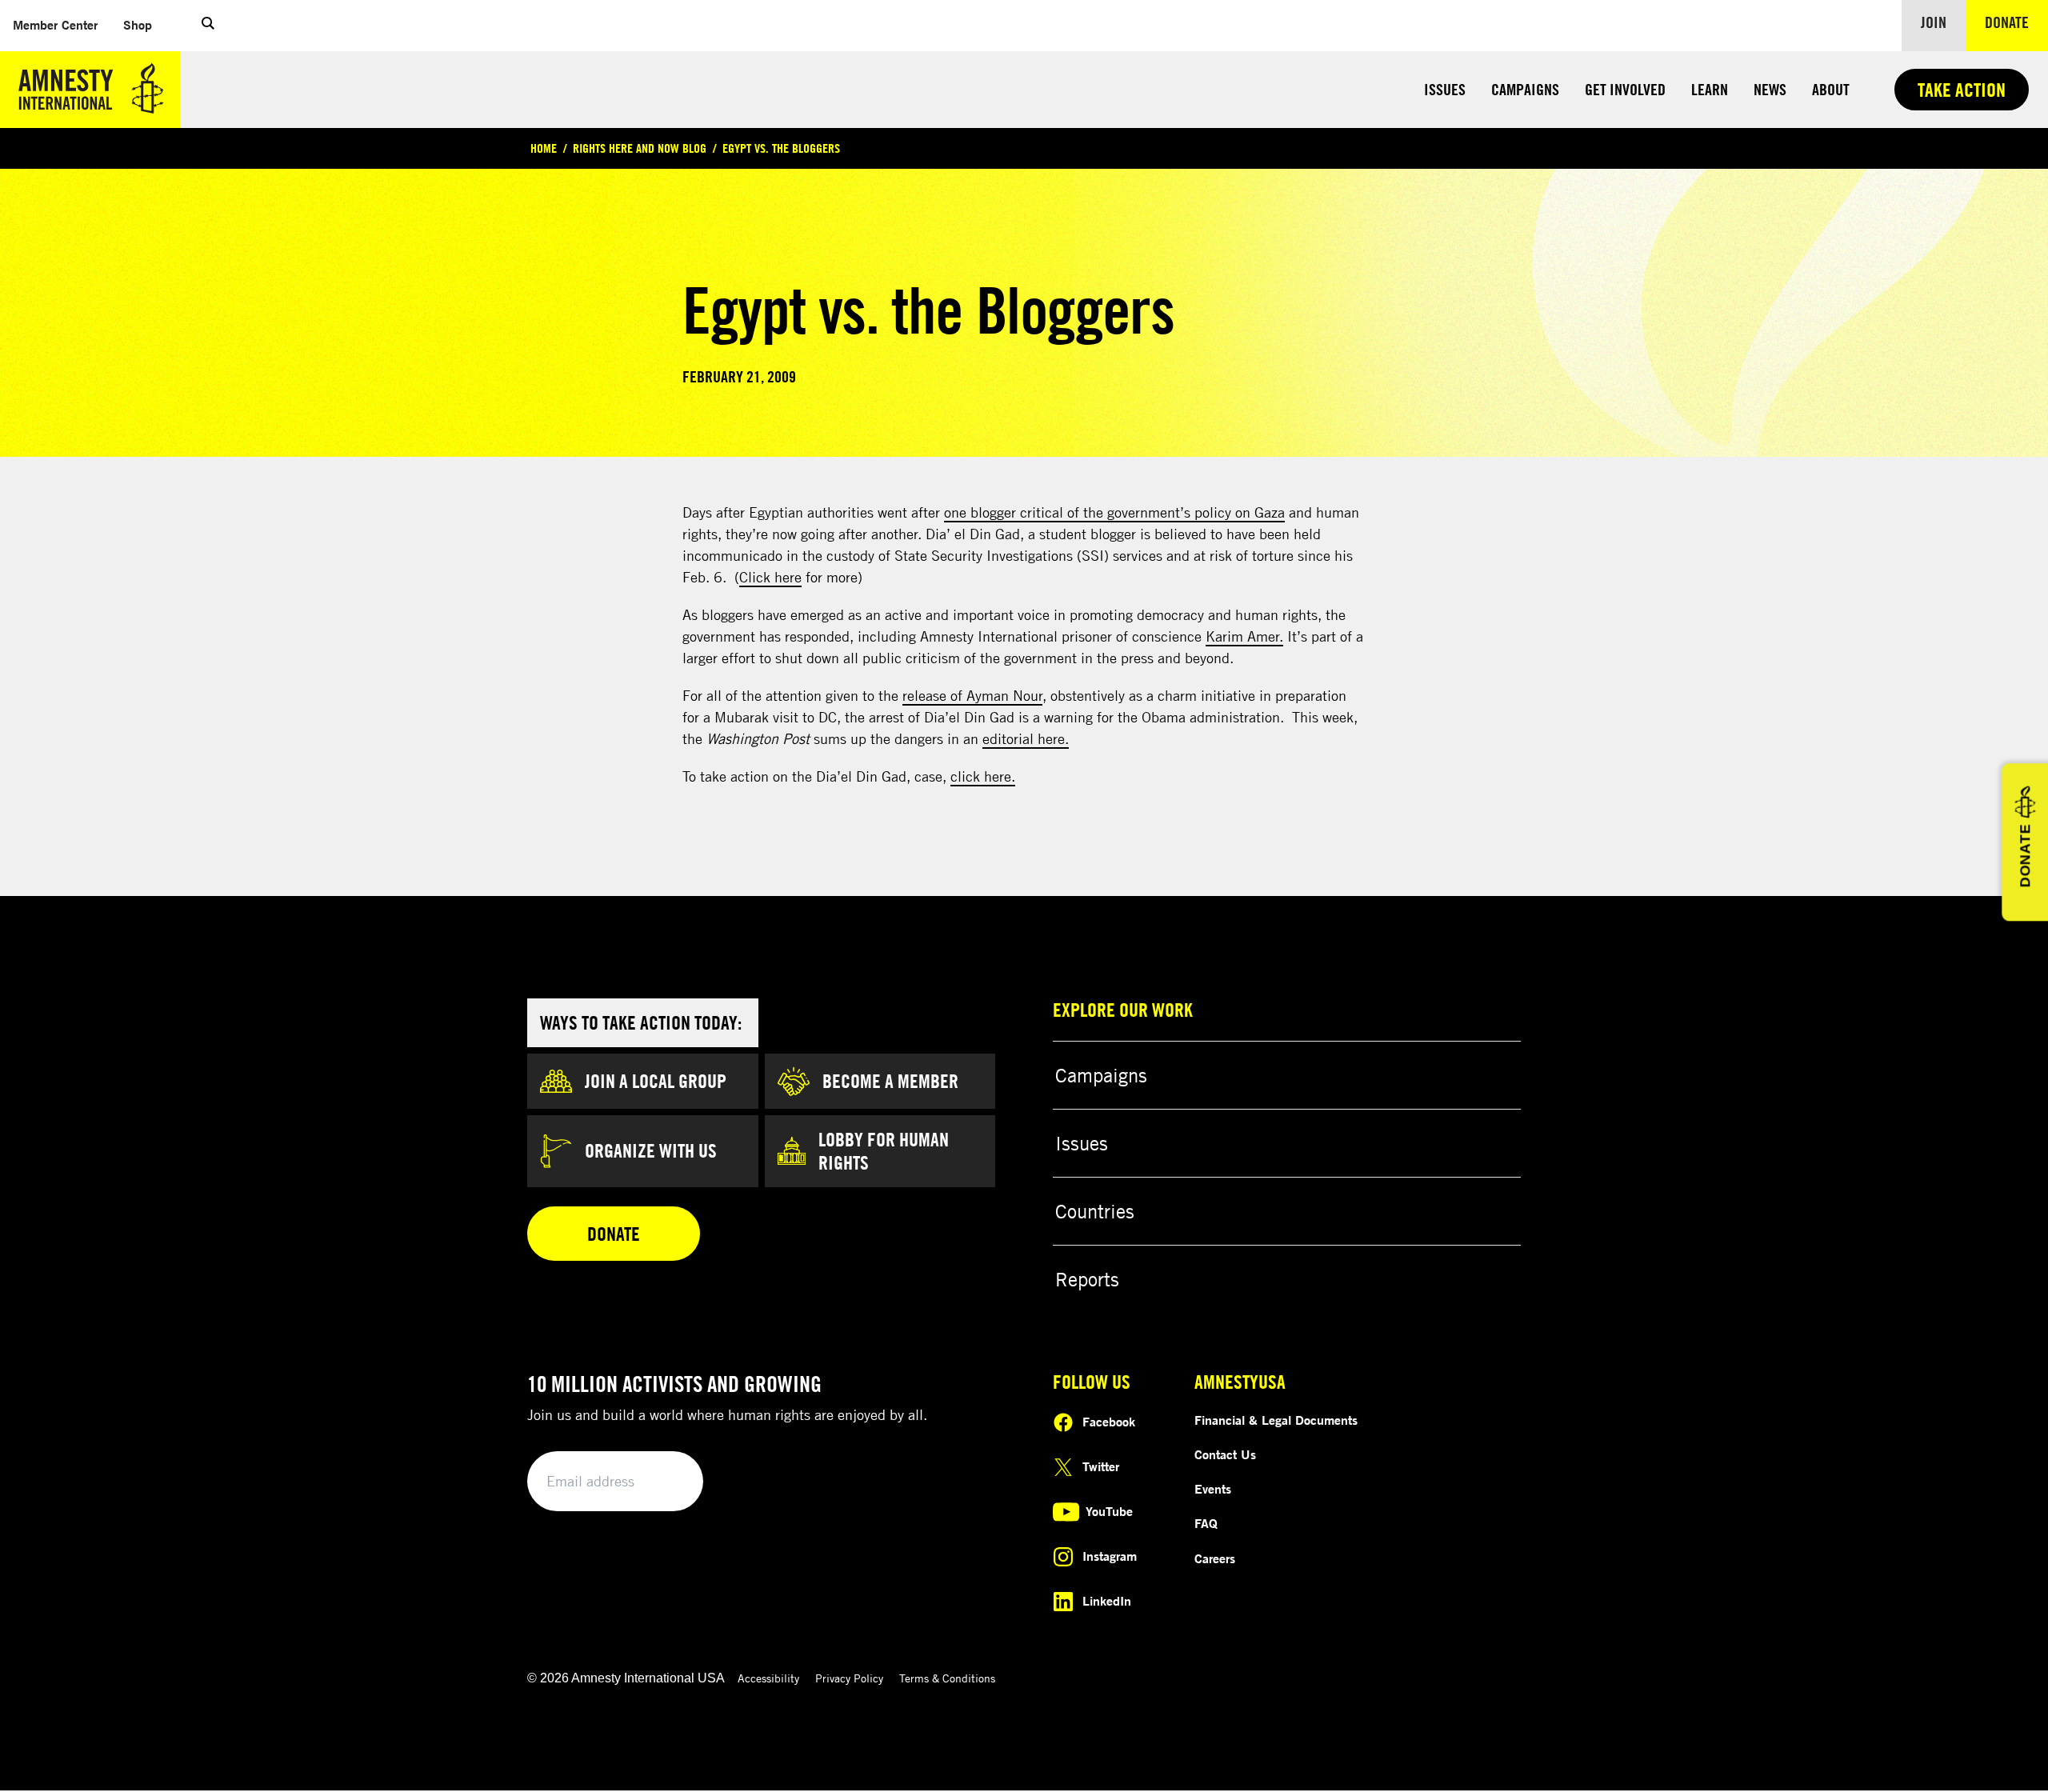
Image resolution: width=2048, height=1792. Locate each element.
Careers (1215, 1558)
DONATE (2025, 856)
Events (1213, 1489)
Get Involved (1625, 89)
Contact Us (1225, 1454)
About (1831, 89)
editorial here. (1026, 738)
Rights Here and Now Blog (640, 148)
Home (544, 148)
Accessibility (768, 1678)
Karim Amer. (1244, 636)
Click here (770, 577)
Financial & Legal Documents (1276, 1420)
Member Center (62, 24)
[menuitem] (55, 25)
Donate (2016, 22)
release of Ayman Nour (972, 695)
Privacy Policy (849, 1678)
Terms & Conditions (947, 1678)
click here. (983, 776)
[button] (208, 26)
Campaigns (1525, 89)
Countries (1095, 1211)
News (1770, 89)
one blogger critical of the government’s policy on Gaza (1114, 512)
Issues (1445, 89)
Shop (144, 24)
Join (1934, 22)
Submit (664, 1482)
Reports (1087, 1279)
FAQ (1206, 1523)
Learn (1710, 89)
